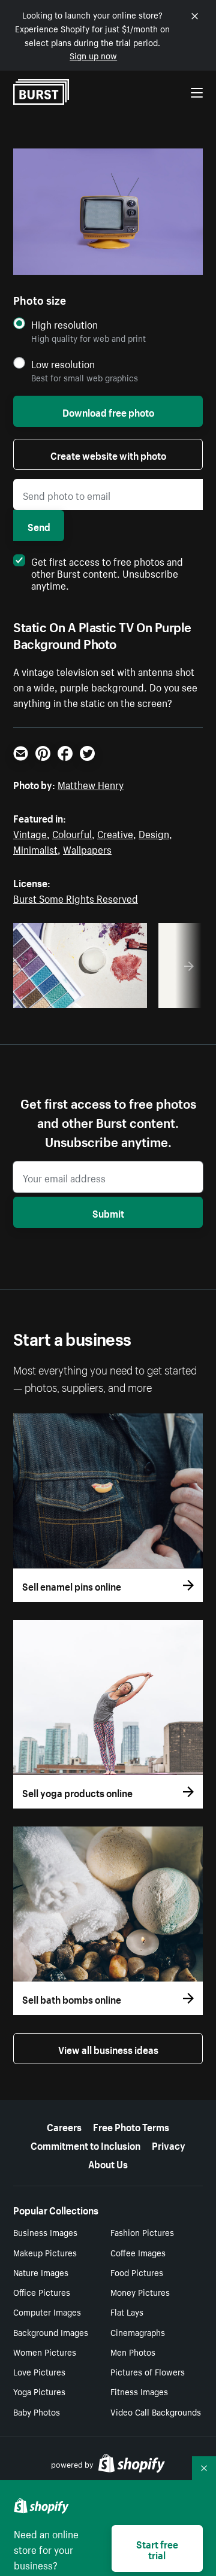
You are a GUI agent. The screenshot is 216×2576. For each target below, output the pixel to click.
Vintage (30, 833)
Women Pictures (45, 2352)
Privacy (169, 2144)
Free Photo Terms (131, 2126)
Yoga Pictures (39, 2391)
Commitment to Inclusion (85, 2144)
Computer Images (47, 2311)
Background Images (51, 2332)
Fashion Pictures (142, 2232)
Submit (108, 1212)
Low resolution (63, 364)
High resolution (64, 324)
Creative (115, 833)
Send (39, 526)
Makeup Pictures (45, 2252)
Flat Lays (127, 2311)
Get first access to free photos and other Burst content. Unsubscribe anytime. (107, 572)
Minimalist (35, 848)
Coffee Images (138, 2252)
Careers (64, 2126)
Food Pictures (137, 2272)
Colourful (72, 833)
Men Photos (133, 2352)
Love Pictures (39, 2371)
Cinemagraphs (138, 2332)
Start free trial (157, 2548)
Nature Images (41, 2272)
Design (154, 833)
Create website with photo (108, 454)
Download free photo (108, 411)
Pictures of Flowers (148, 2371)
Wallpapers (87, 848)
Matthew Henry (91, 784)
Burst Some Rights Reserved (76, 897)
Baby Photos (37, 2411)
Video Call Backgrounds (156, 2411)
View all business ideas (108, 2049)
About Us (108, 2163)
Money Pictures (140, 2292)
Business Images (45, 2232)
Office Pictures (42, 2292)
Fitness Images (139, 2391)
